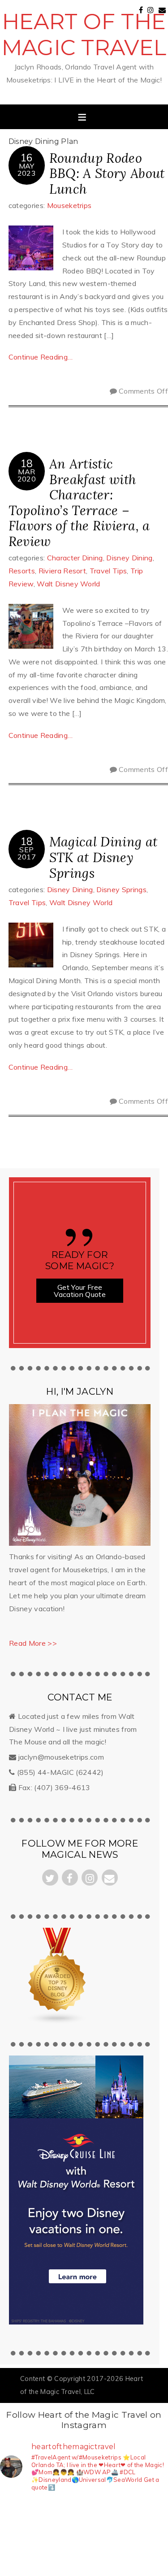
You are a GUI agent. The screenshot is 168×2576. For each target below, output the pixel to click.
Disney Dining (129, 558)
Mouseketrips (69, 205)
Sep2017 (27, 853)
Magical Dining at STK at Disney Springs (103, 857)
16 (27, 158)
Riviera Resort (62, 571)
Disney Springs (121, 889)
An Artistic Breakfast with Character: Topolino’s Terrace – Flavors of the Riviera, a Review (79, 503)
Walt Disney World (68, 584)
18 (27, 463)
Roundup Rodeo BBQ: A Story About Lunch (107, 173)
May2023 (27, 169)
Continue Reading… (41, 357)
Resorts (22, 571)
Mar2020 (27, 475)
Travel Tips (108, 571)
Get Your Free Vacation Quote (80, 1291)
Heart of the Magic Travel (84, 35)
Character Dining (75, 558)
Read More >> (33, 1643)
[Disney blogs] (58, 2022)
